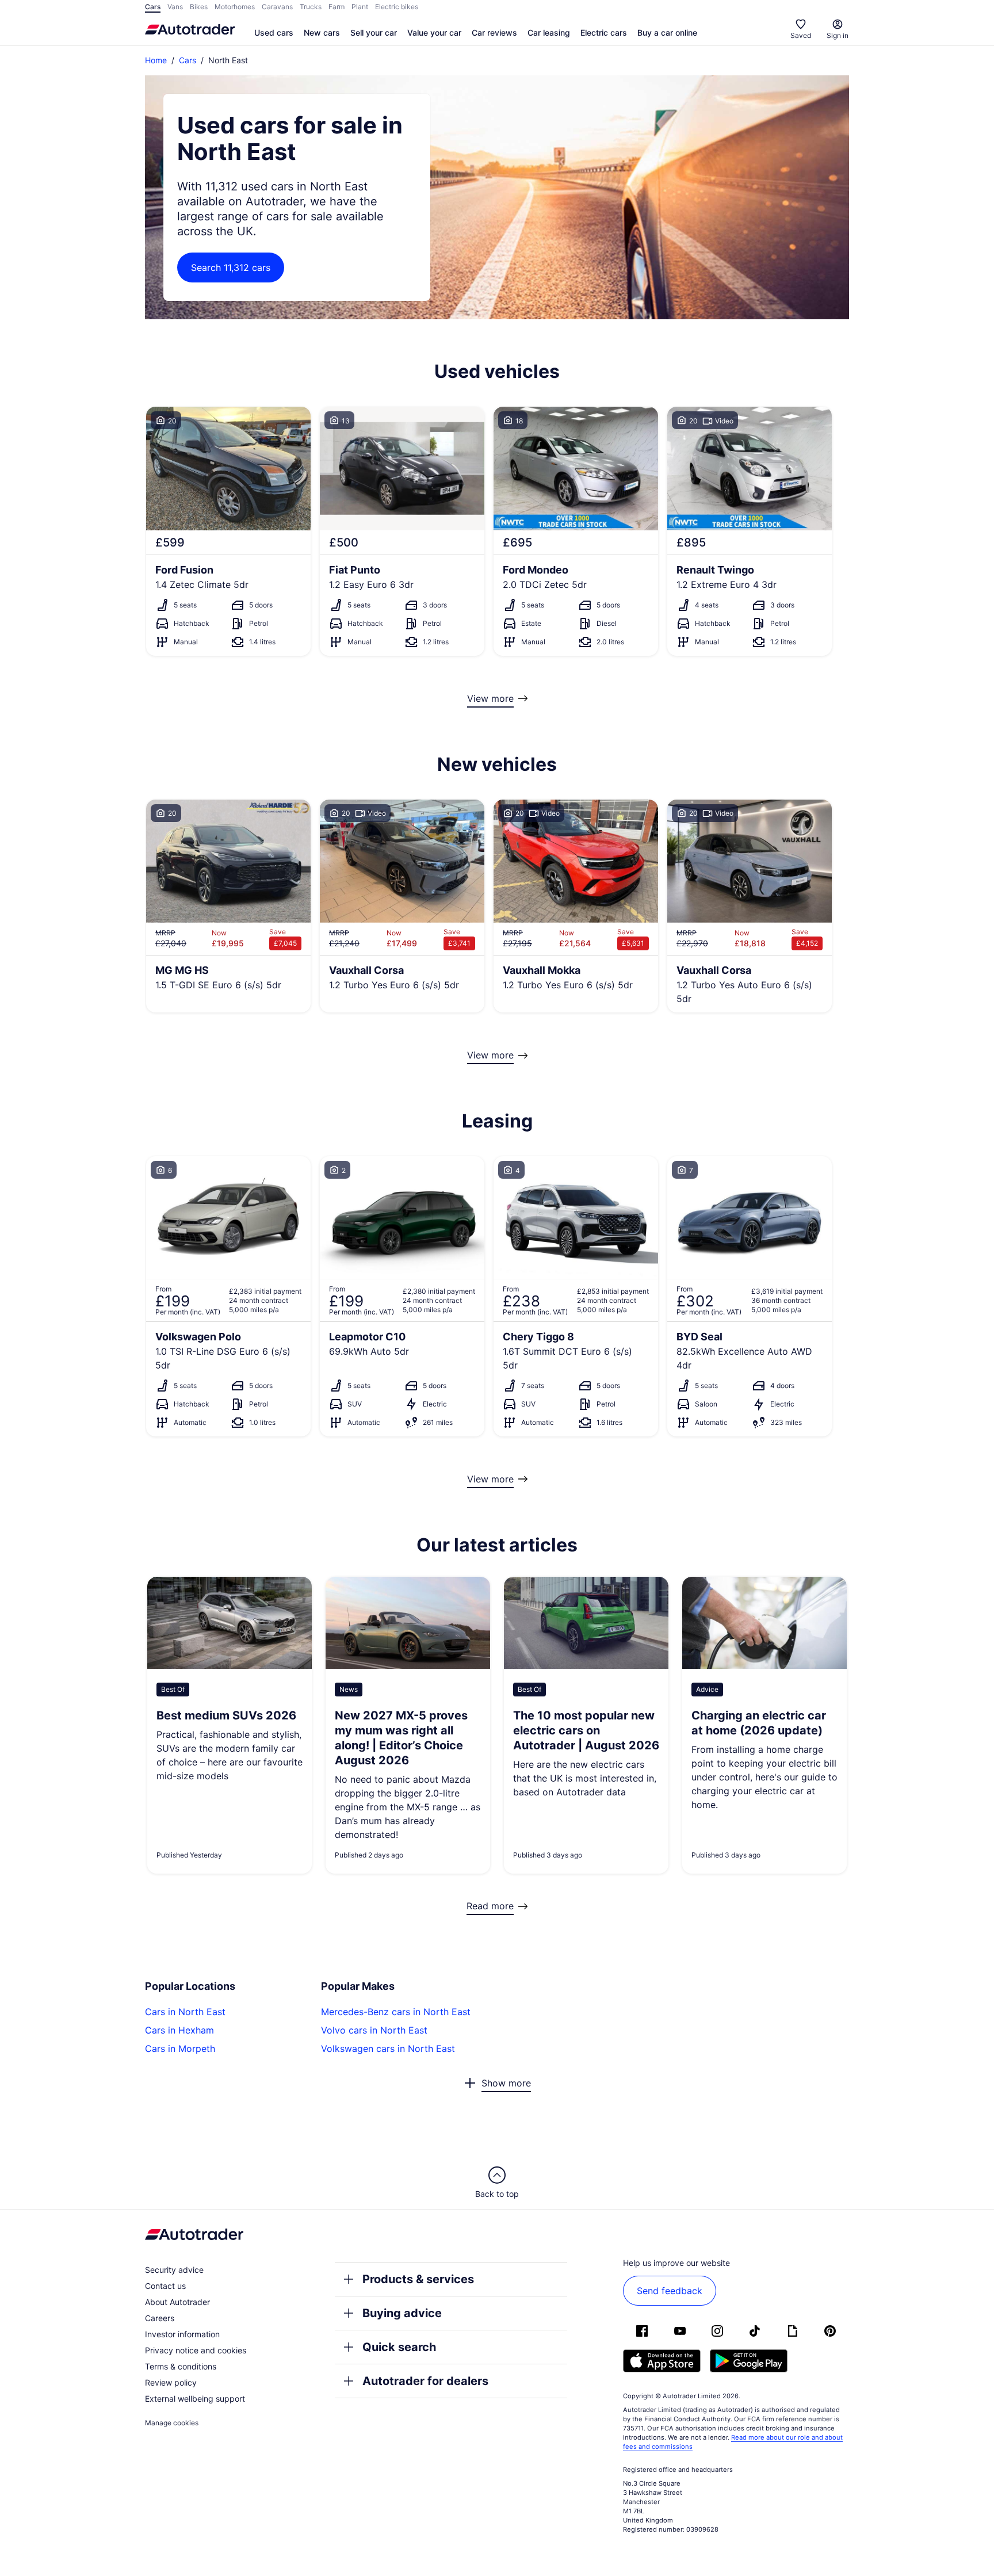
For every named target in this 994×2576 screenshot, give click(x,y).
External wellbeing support (195, 2399)
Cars (188, 60)
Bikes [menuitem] (199, 7)
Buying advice (402, 2313)
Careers (160, 2318)
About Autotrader (177, 2302)
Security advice (174, 2270)
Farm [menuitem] (337, 7)
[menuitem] (274, 33)
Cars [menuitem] (153, 7)
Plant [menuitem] (360, 7)
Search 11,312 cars (231, 267)
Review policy (171, 2382)
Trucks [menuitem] (311, 7)
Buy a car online (667, 33)
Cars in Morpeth (180, 2048)
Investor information (182, 2334)
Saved (801, 35)
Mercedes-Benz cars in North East (396, 2012)
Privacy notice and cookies (196, 2350)
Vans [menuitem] (175, 7)
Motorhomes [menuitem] (235, 7)
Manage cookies (172, 2423)
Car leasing (549, 33)
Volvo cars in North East (374, 2030)
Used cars (274, 33)
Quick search (399, 2347)
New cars (322, 33)
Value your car (434, 33)
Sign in (838, 35)
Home (156, 60)
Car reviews (494, 33)
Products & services (418, 2279)
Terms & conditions (181, 2366)
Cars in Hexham (179, 2030)
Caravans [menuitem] (277, 7)
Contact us (165, 2286)
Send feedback (670, 2291)
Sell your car (374, 33)
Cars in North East (185, 2012)
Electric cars (604, 33)
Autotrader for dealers (425, 2381)
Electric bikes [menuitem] (397, 7)
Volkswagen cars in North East (388, 2048)
